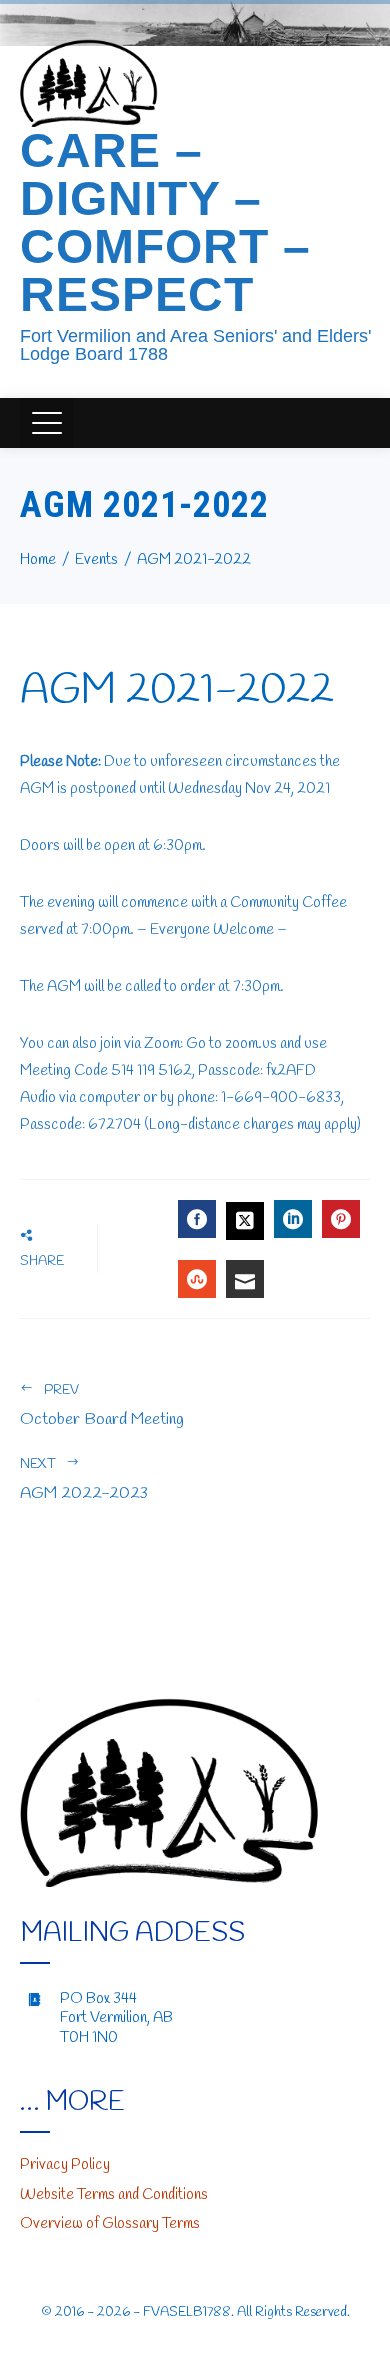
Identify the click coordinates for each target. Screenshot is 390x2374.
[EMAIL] (245, 1279)
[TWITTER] (245, 1221)
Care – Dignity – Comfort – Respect (165, 222)
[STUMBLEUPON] (197, 1279)
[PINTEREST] (341, 1219)
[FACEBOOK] (197, 1219)
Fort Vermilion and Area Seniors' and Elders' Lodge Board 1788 (195, 345)
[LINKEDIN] (293, 1219)
